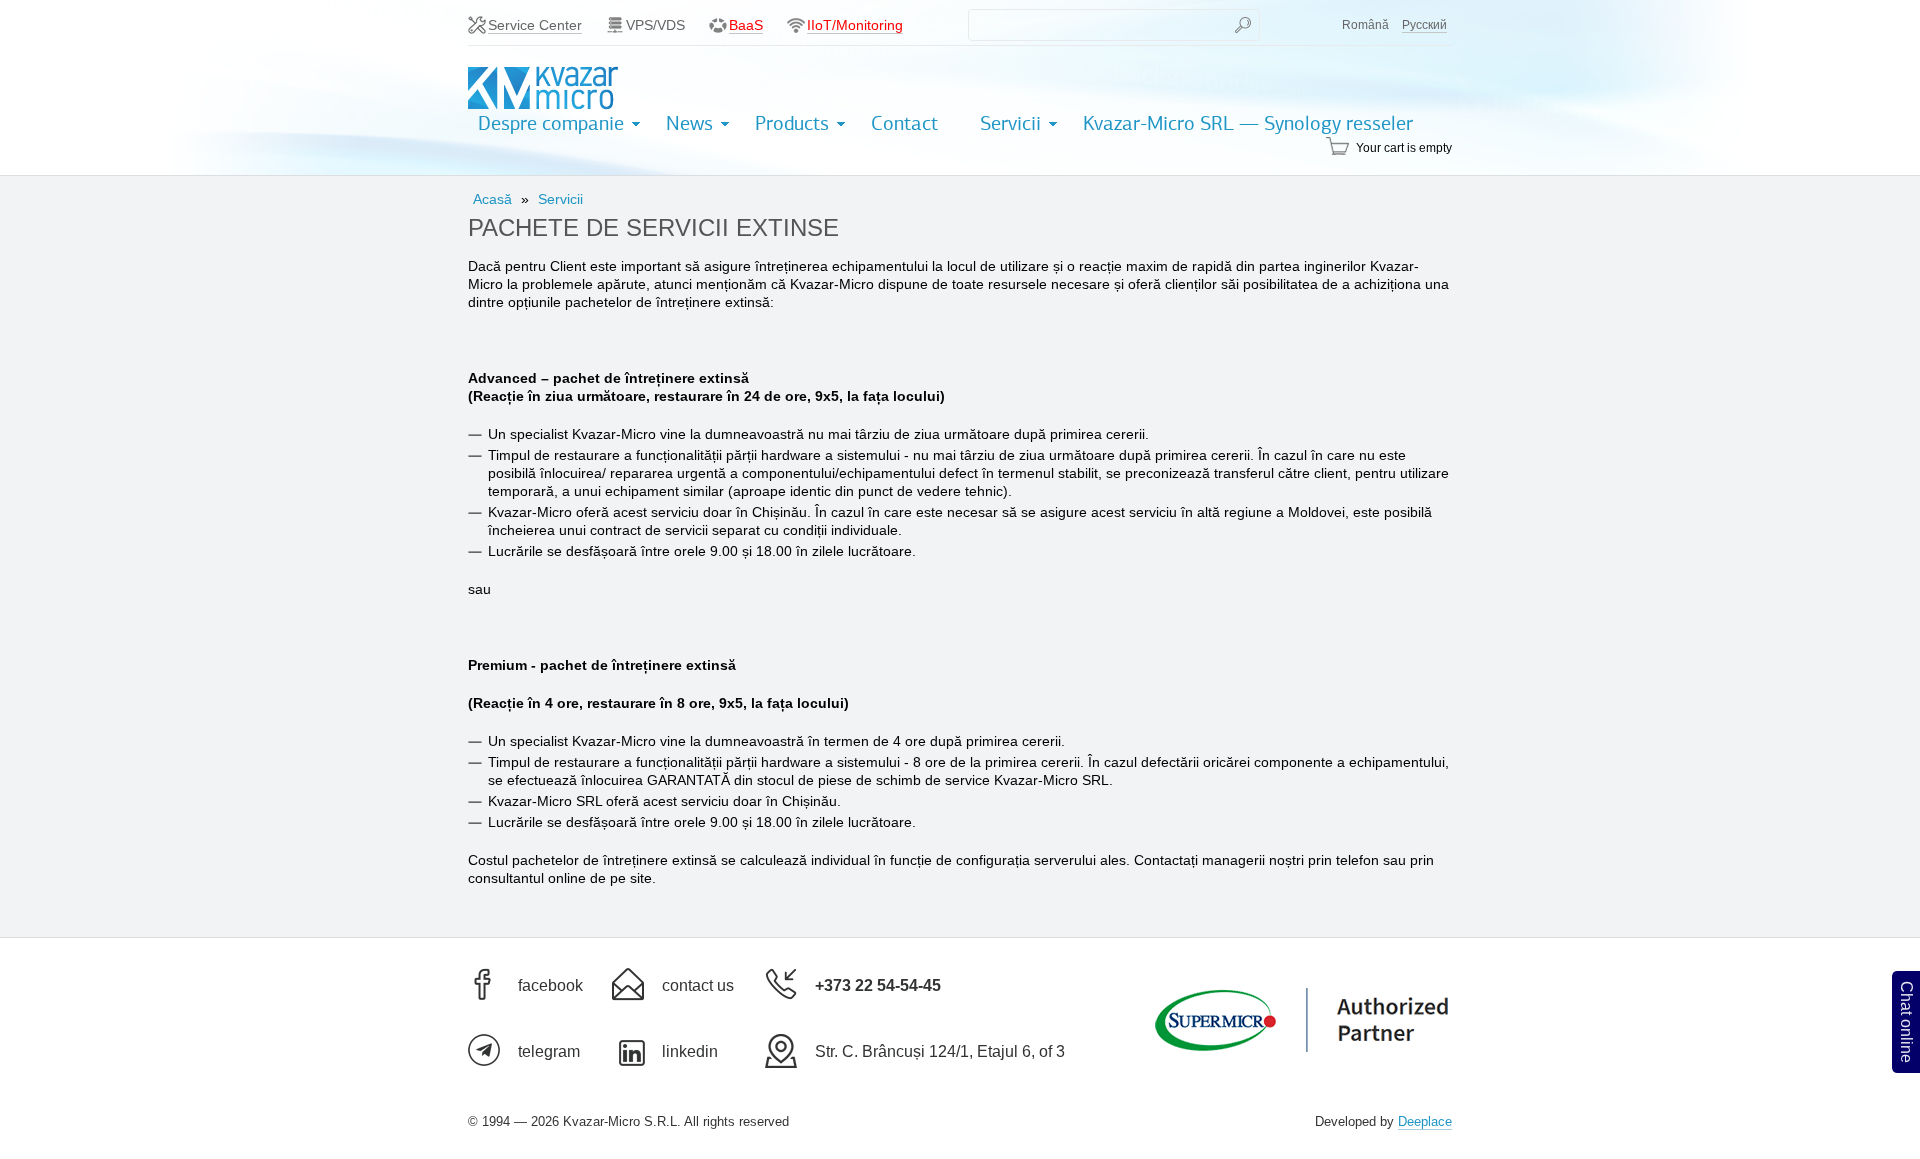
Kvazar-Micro (543, 88)
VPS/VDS (655, 25)
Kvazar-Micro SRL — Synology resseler (1248, 123)
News (689, 123)
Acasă (492, 199)
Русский (1424, 25)
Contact (904, 123)
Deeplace (1425, 1121)
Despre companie (551, 123)
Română (1365, 25)
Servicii (1010, 123)
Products (792, 123)
